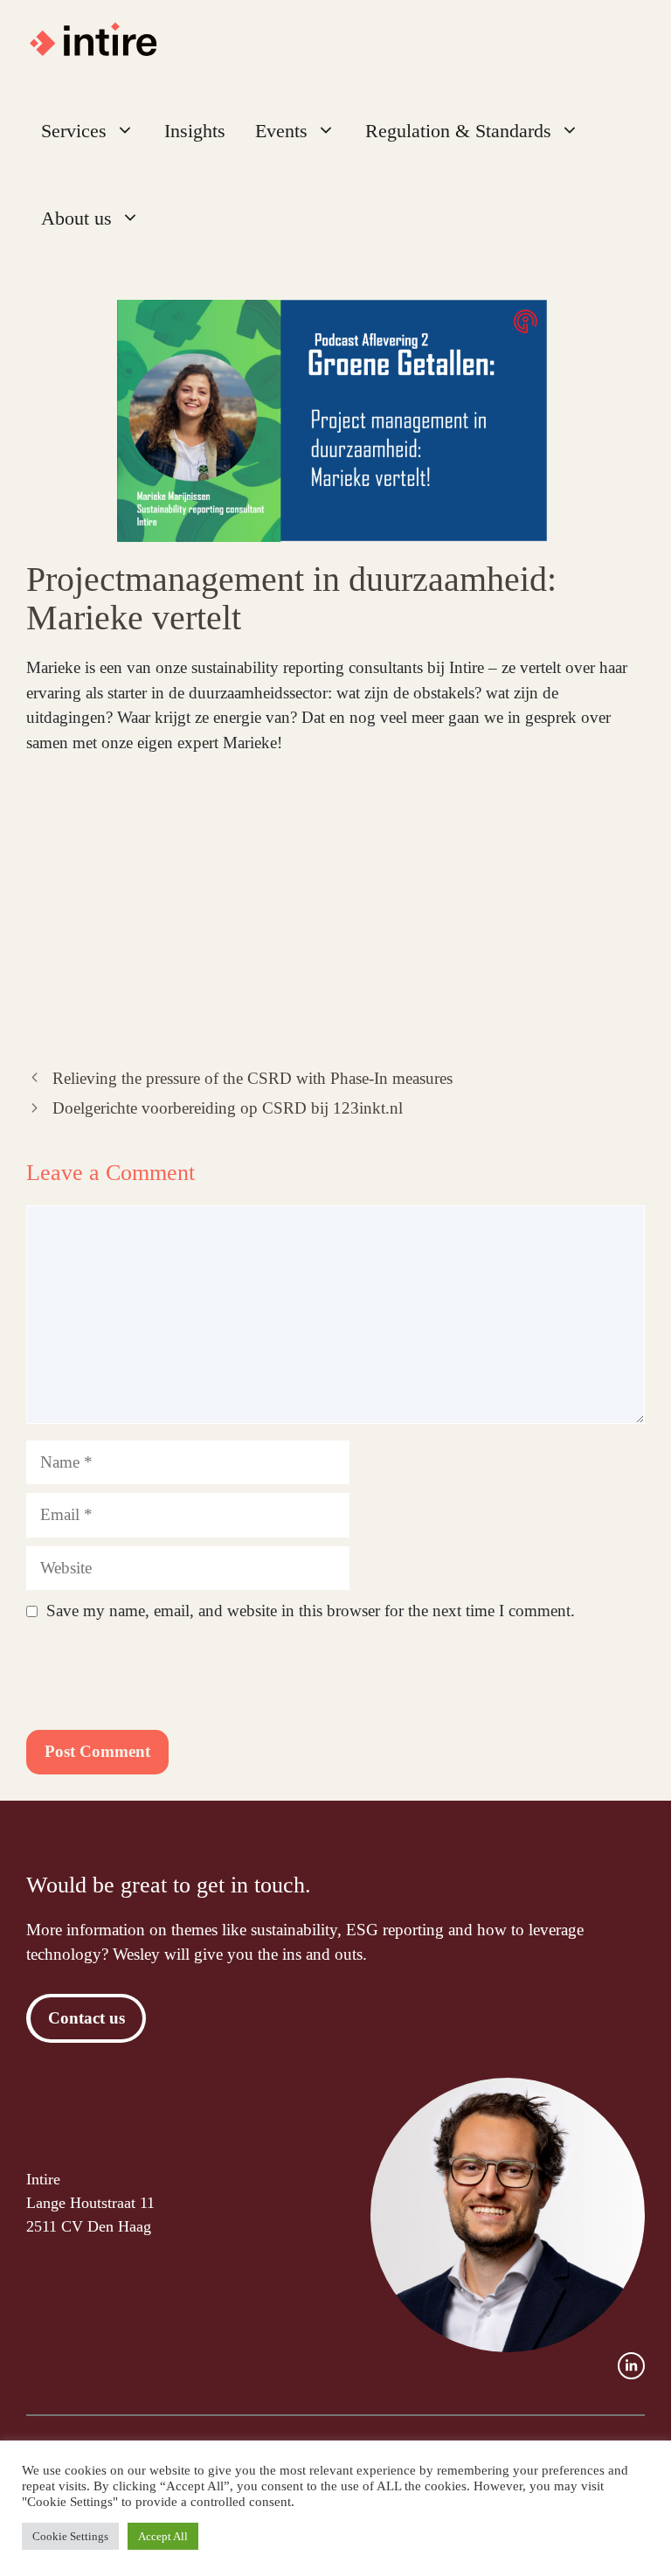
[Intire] (102, 44)
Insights (195, 131)
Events (281, 131)
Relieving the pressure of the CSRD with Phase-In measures (252, 1078)
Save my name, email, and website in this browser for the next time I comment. (311, 1611)
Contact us (86, 2018)
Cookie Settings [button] (70, 2536)
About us (76, 218)
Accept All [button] (163, 2536)
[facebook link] (631, 2366)
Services (74, 131)
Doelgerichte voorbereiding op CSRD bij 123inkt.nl (228, 1108)
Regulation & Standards (458, 131)
